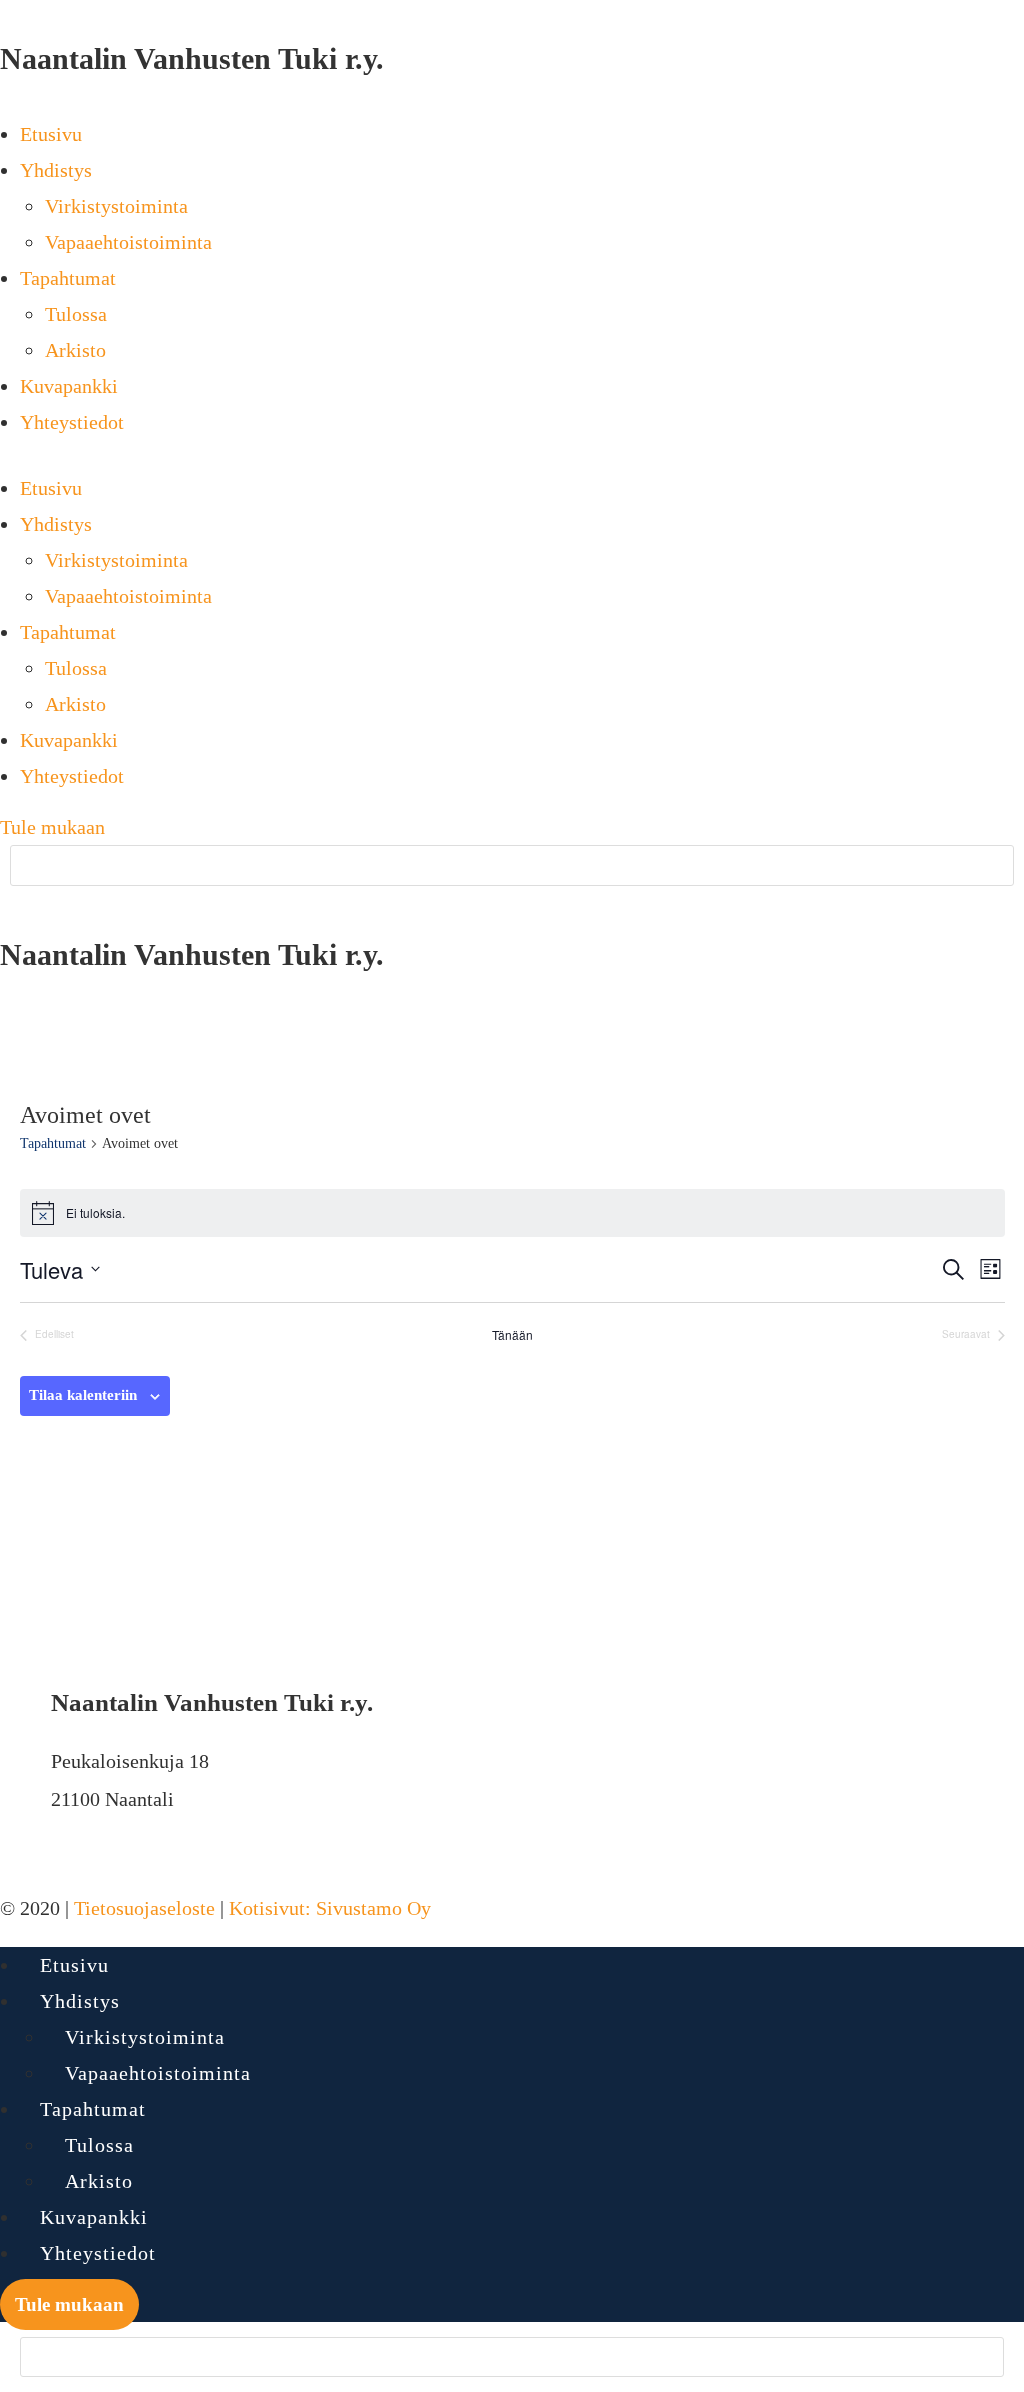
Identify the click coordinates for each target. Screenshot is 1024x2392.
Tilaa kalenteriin (83, 1395)
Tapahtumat (68, 278)
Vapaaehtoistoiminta (128, 242)
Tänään (512, 1335)
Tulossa (76, 314)
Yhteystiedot (72, 422)
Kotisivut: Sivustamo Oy (330, 1908)
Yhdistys (56, 170)
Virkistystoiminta (116, 206)
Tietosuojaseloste (144, 1908)
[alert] (512, 1213)
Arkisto (75, 350)
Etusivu (51, 134)
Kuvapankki (69, 386)
